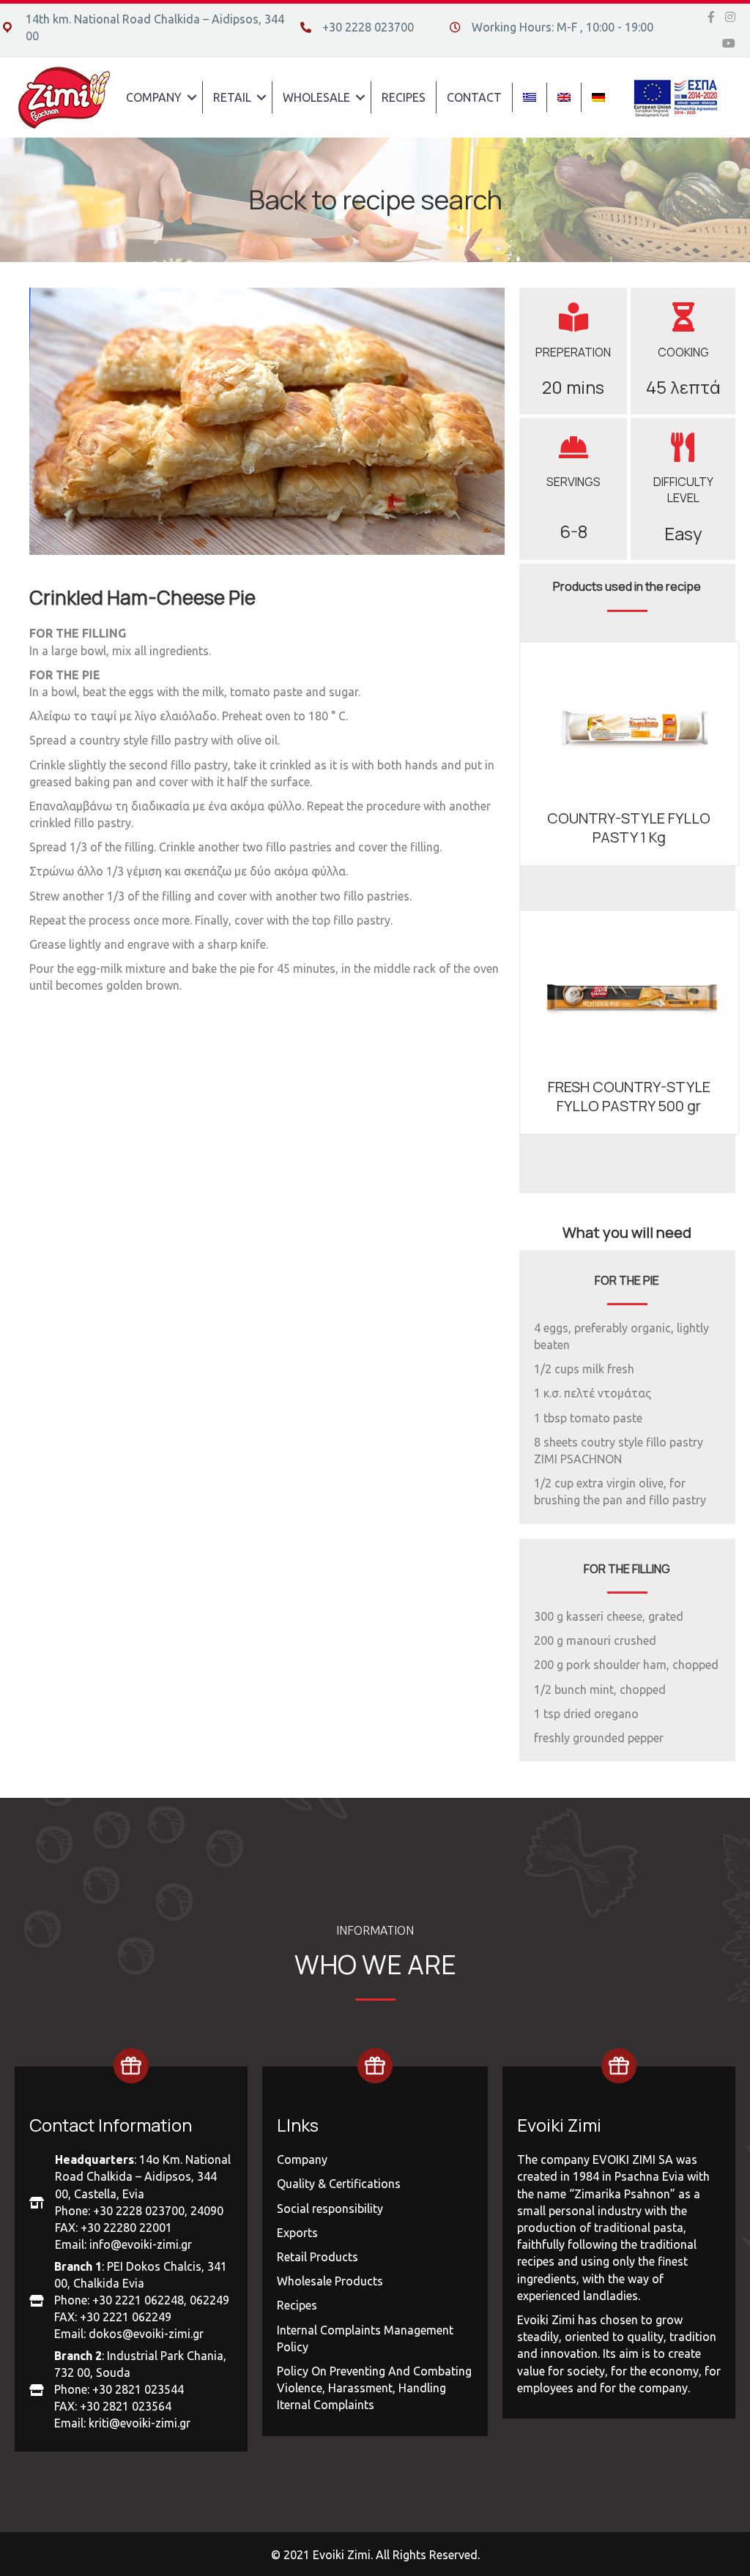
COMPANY (154, 97)
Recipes (297, 2305)
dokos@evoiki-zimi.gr (146, 2334)
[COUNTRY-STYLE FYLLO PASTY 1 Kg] (629, 717)
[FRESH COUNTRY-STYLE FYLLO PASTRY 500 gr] (629, 985)
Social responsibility (330, 2209)
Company (302, 2159)
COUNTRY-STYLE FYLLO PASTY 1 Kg (629, 828)
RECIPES (404, 97)
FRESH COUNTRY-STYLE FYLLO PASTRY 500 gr (629, 1096)
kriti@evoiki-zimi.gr (140, 2423)
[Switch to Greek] (530, 97)
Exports (297, 2233)
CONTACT (474, 97)
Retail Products (318, 2257)
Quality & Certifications (339, 2184)
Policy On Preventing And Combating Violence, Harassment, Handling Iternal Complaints (374, 2388)
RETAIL (232, 97)
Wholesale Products (330, 2281)
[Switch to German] (598, 97)
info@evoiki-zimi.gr (141, 2244)
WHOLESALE (316, 97)
